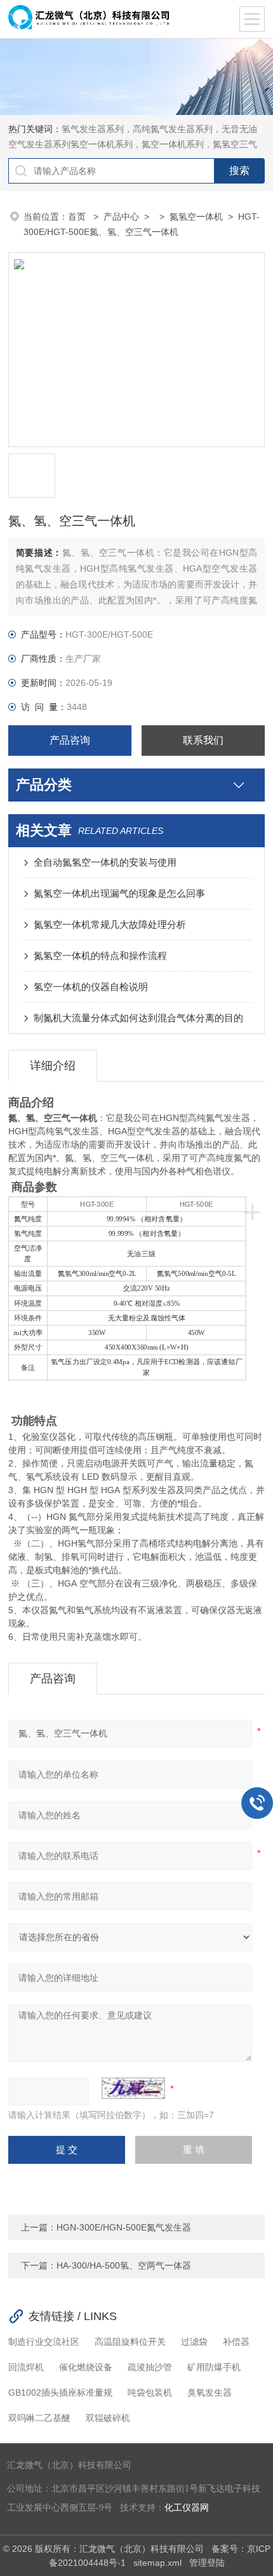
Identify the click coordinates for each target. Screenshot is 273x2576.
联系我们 (203, 740)
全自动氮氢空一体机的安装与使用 (105, 862)
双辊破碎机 (108, 2418)
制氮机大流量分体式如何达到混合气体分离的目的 (138, 1018)
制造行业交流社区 (44, 2342)
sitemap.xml (157, 2563)
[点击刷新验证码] (133, 2088)
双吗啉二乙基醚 (39, 2418)
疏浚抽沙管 (150, 2367)
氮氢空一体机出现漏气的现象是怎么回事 (119, 893)
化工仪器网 (187, 2508)
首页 (78, 217)
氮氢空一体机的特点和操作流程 (100, 956)
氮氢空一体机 (196, 217)
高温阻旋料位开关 (130, 2342)
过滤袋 (194, 2342)
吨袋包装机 (150, 2392)
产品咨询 (70, 740)
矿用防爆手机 (214, 2367)
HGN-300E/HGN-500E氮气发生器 (124, 2227)
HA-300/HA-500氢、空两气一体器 (124, 2265)
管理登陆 (207, 2563)
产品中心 (121, 217)
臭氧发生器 (210, 2392)
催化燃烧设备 (86, 2367)
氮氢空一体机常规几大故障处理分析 (110, 924)
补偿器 (236, 2342)
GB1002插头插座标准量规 (60, 2392)
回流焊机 (26, 2367)
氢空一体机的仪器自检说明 (91, 987)
